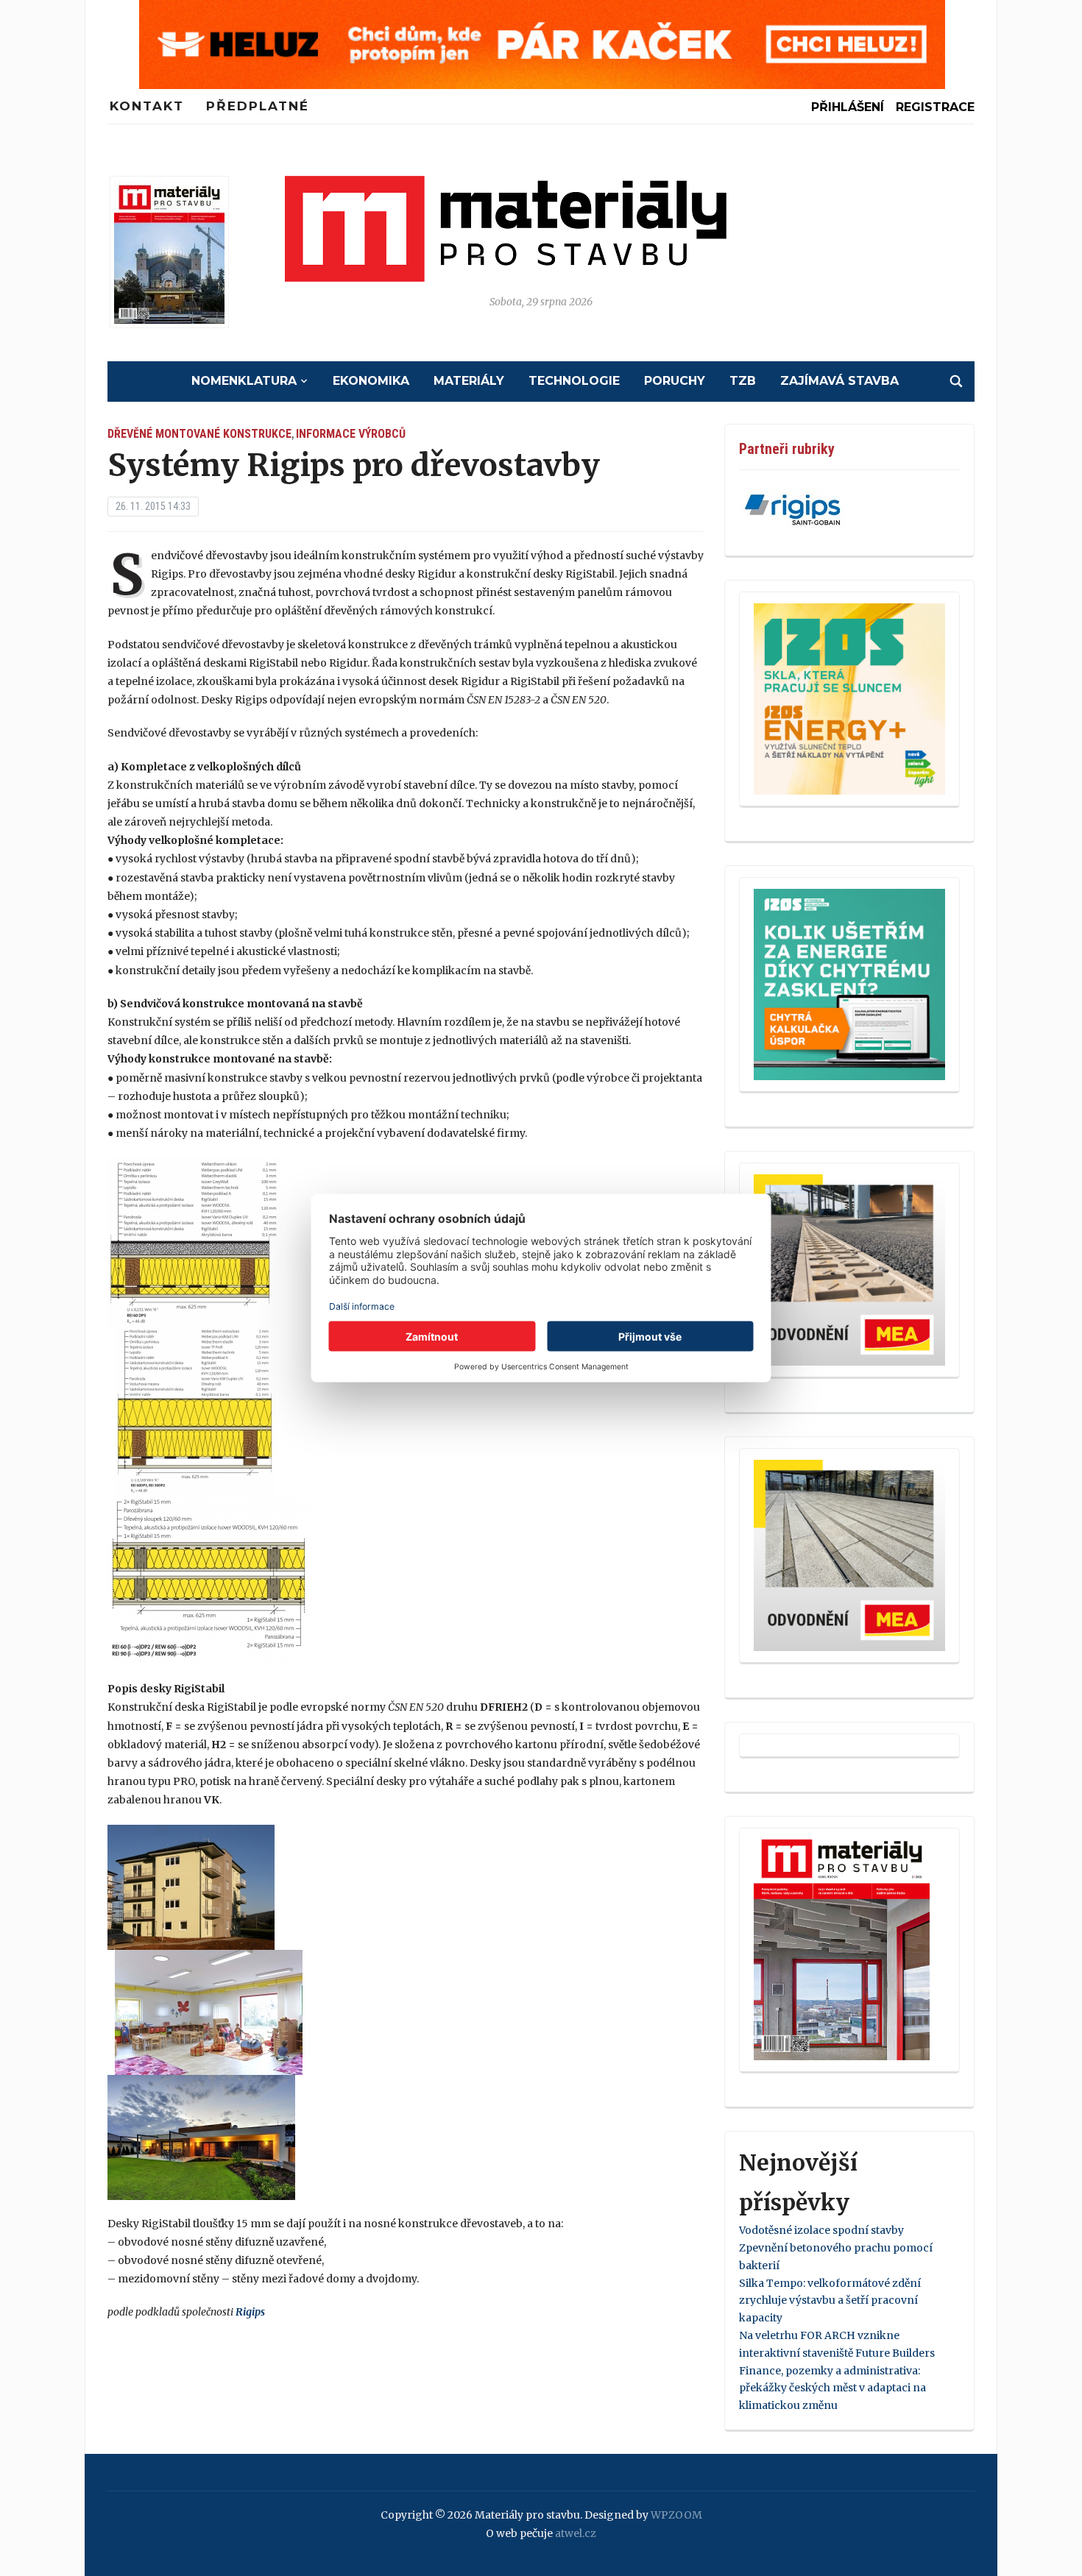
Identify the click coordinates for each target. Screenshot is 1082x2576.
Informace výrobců (351, 434)
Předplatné (258, 106)
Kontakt (147, 106)
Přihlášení (848, 107)
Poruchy (675, 381)
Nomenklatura (244, 381)
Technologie (574, 381)
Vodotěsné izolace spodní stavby (821, 2230)
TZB (743, 381)
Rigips (250, 2312)
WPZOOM (676, 2515)
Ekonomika (371, 381)
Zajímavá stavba (839, 381)
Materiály (469, 381)
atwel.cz (576, 2533)
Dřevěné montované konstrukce (199, 434)
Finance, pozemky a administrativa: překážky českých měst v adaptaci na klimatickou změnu (832, 2388)
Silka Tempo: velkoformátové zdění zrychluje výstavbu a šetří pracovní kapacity (830, 2301)
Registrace (935, 107)
